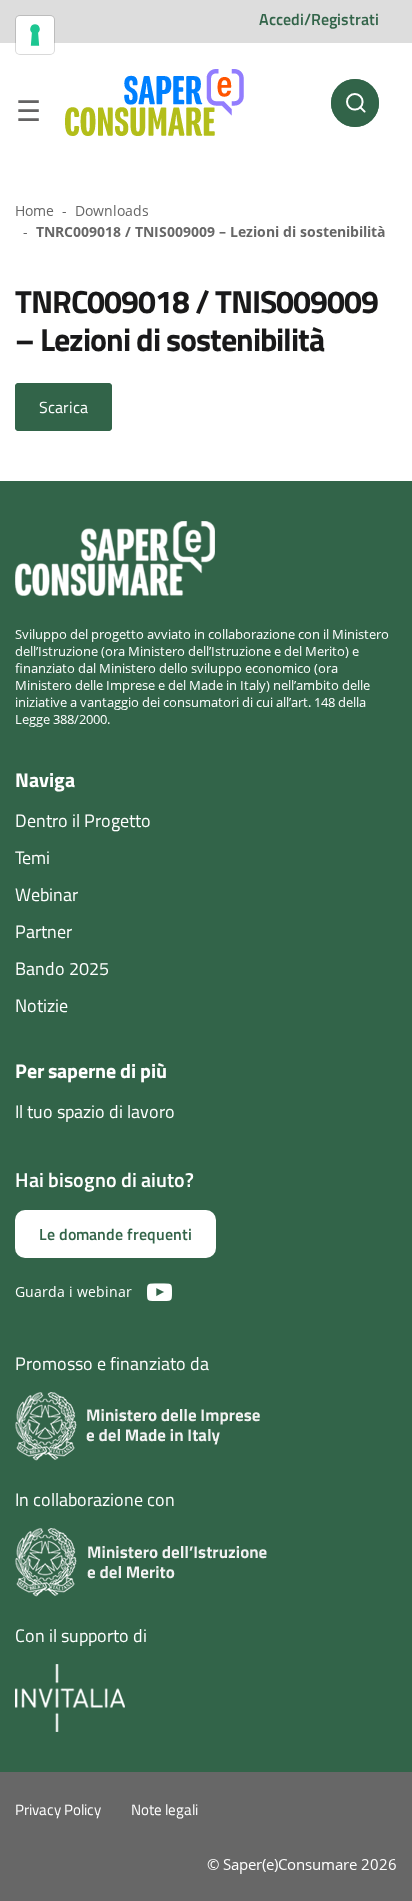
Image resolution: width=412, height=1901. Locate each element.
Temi (32, 857)
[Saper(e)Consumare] (154, 103)
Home (34, 210)
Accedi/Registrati (319, 19)
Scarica (63, 407)
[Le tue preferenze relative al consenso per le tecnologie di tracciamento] (35, 35)
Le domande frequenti (115, 1234)
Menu (28, 114)
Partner (43, 931)
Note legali (164, 1809)
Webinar (46, 894)
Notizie (41, 1005)
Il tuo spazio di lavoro (95, 1111)
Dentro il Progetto (83, 820)
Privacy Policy (58, 1809)
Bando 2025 (62, 968)
